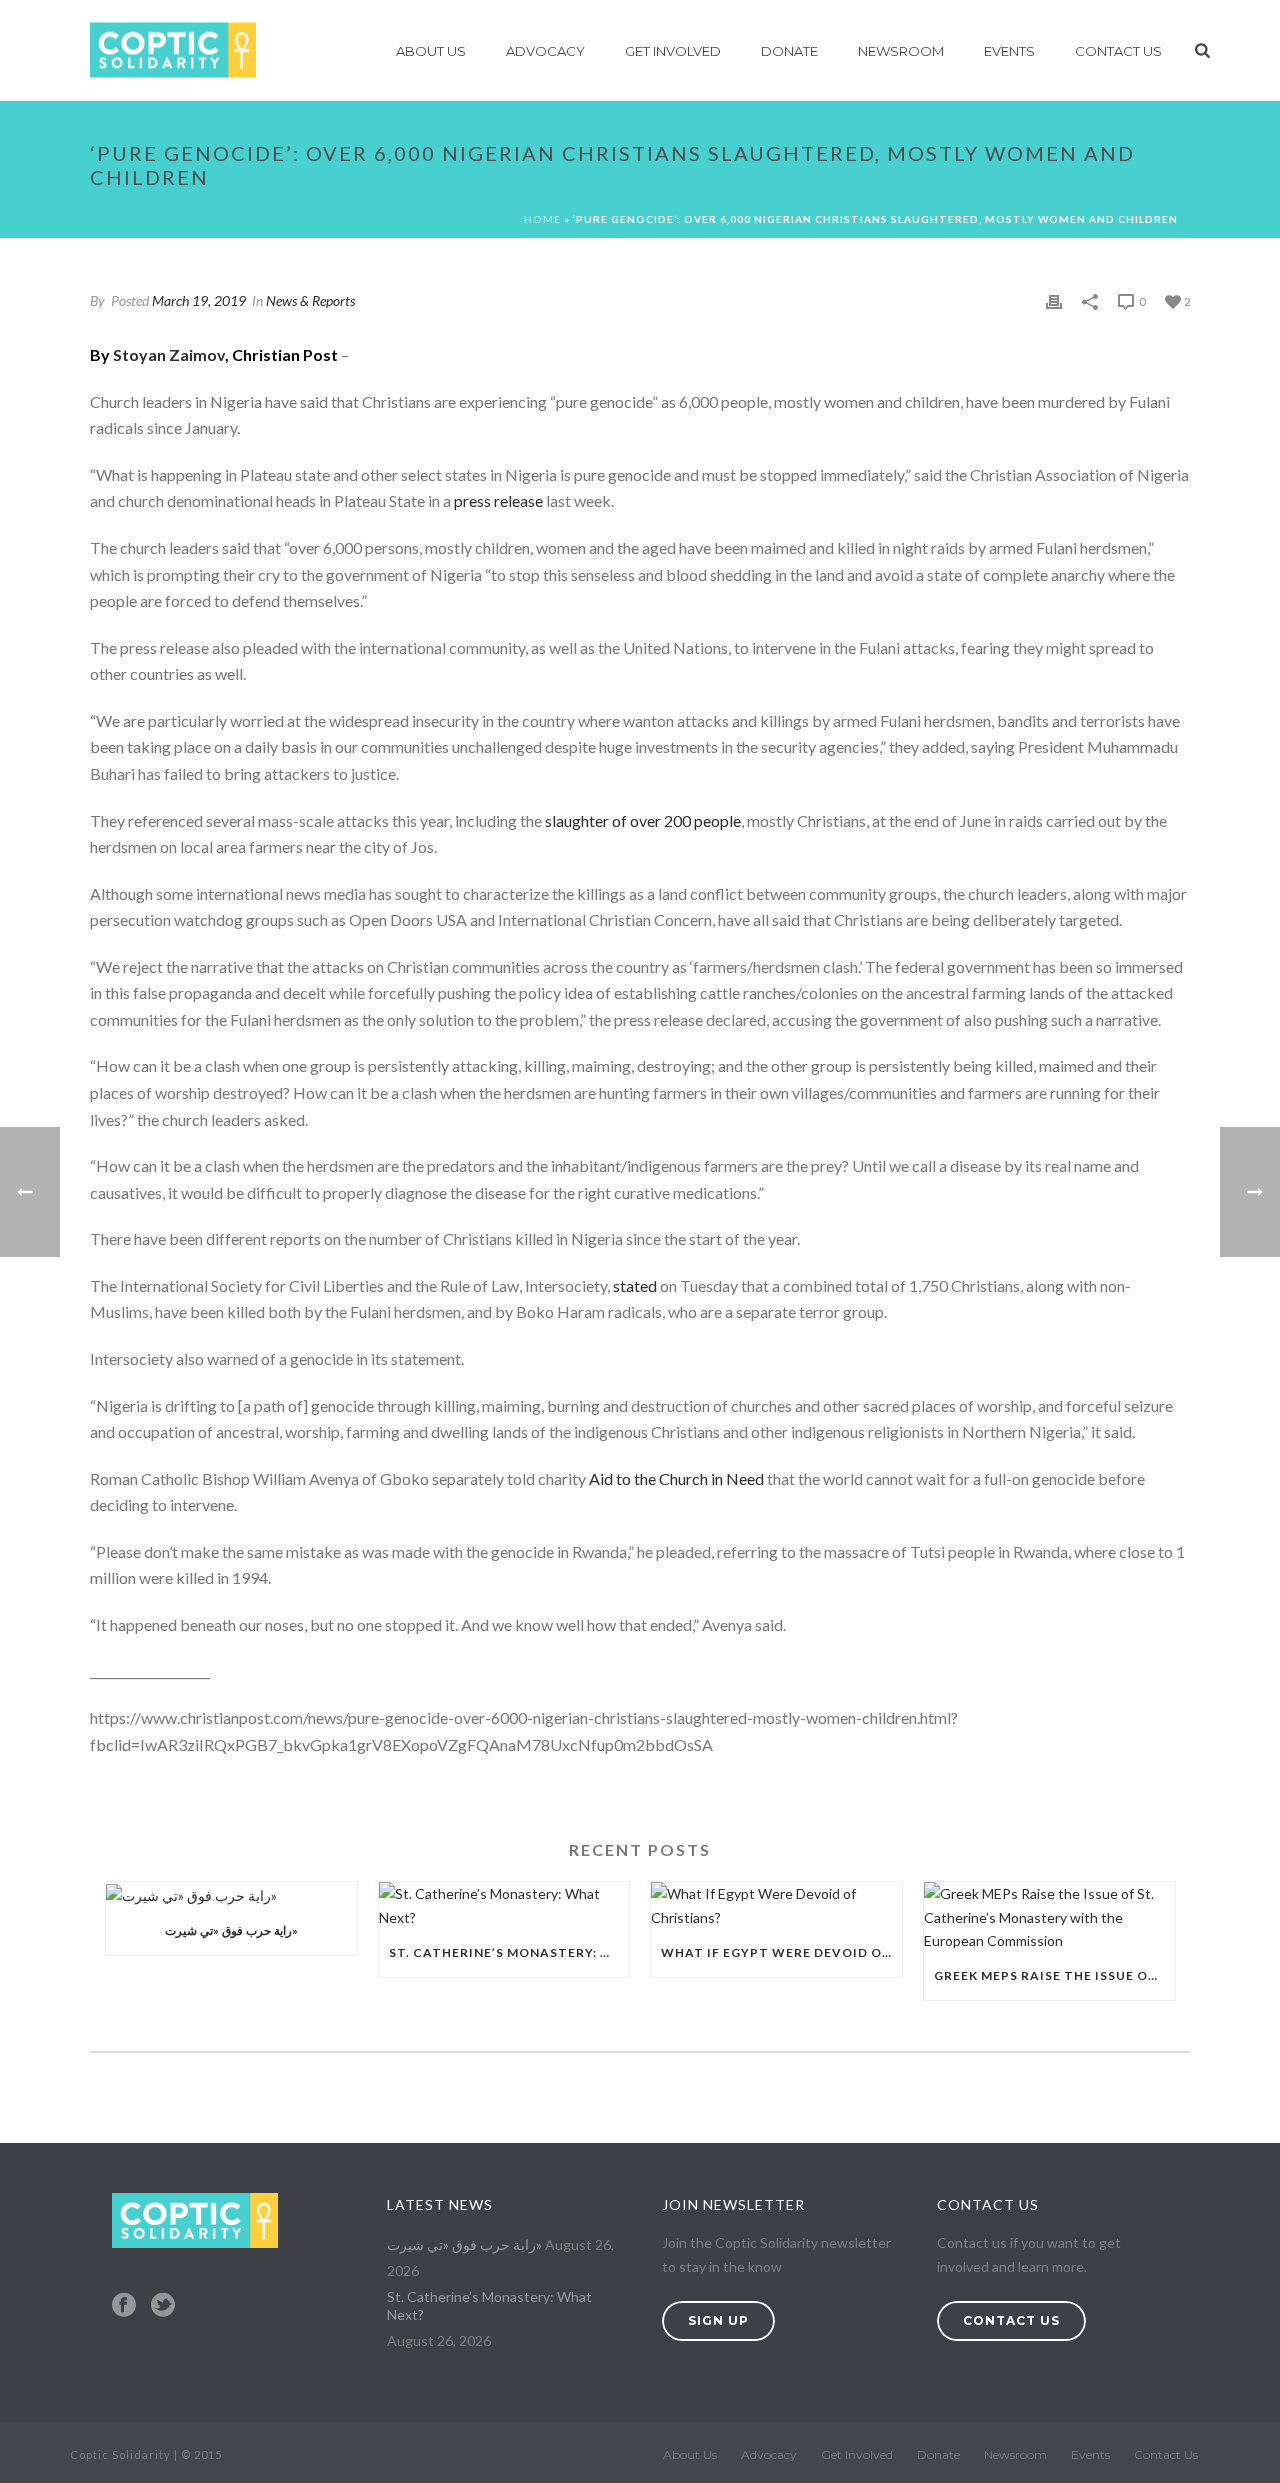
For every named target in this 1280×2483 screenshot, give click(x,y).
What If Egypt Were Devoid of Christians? (781, 1952)
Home (542, 219)
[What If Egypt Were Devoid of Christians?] (776, 1905)
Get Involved (673, 51)
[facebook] (124, 2306)
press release (498, 500)
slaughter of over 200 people (643, 820)
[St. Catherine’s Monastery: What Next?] (504, 1905)
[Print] (1054, 300)
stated (635, 1285)
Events (1009, 51)
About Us (431, 51)
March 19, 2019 (199, 300)
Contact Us (1118, 51)
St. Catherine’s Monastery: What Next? (509, 1952)
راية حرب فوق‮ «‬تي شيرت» (231, 1930)
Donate (789, 51)
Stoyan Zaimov (169, 354)
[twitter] (163, 2306)
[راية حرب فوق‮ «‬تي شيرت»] (231, 1894)
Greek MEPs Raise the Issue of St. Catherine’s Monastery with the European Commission (1054, 1975)
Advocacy (545, 51)
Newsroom (901, 51)
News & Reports (310, 300)
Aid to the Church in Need (676, 1478)
